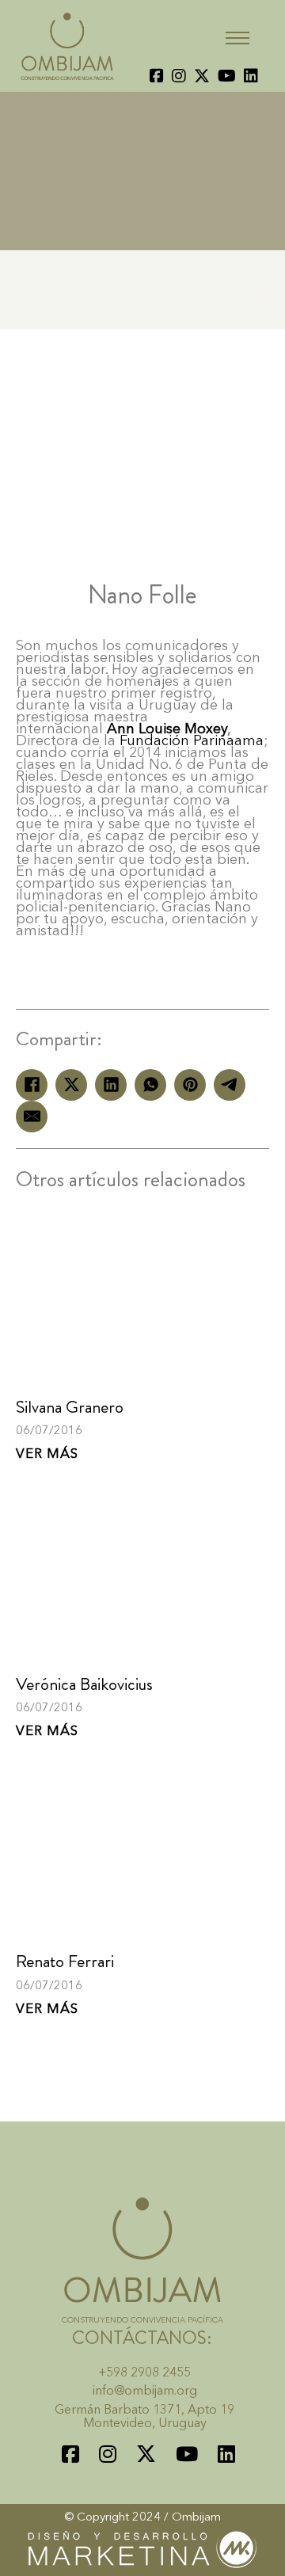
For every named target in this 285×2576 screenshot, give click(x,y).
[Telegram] (230, 1085)
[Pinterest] (190, 1085)
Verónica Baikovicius (84, 1684)
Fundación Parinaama (192, 741)
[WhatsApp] (150, 1085)
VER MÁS (47, 1454)
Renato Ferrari (65, 1961)
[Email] (32, 1117)
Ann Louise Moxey (167, 729)
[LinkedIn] (111, 1085)
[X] (71, 1085)
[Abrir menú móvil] (237, 38)
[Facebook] (32, 1085)
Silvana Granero (70, 1407)
